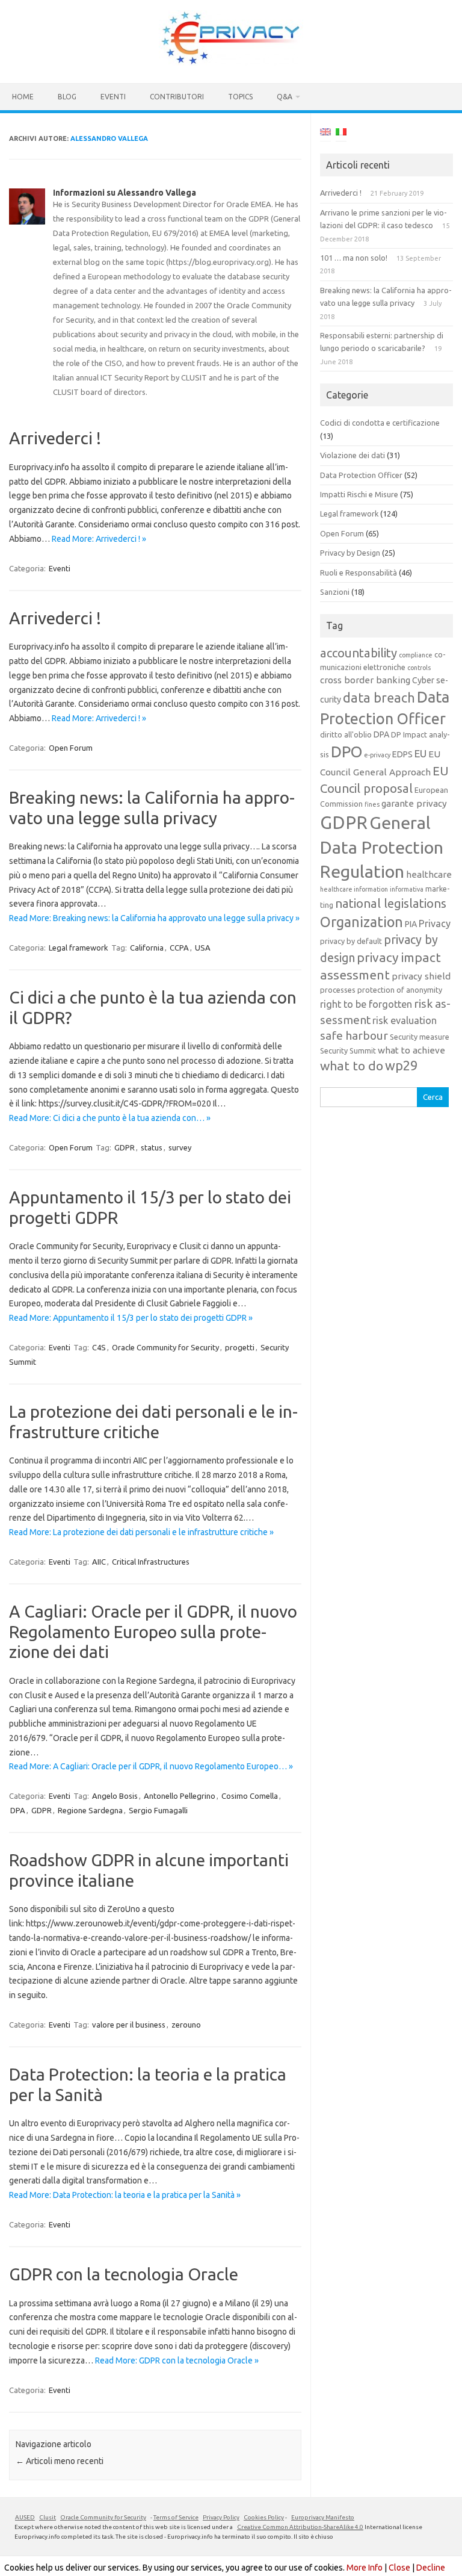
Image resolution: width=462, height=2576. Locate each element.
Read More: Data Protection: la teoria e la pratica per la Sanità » (125, 2195)
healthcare (429, 874)
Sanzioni (335, 592)
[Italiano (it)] (341, 134)
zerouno (186, 2025)
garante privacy (414, 803)
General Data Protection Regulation (382, 847)
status (152, 1147)
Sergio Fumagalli (158, 1810)
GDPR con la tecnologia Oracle (124, 2274)
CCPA (179, 948)
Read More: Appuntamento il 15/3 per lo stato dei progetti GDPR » (131, 1318)
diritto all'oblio (346, 734)
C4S (99, 1347)
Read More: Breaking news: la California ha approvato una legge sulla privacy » (154, 918)
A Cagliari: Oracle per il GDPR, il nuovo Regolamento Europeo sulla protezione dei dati (153, 1631)
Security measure (420, 1037)
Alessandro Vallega (109, 138)
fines (372, 804)
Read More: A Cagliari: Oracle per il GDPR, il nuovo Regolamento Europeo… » (151, 1766)
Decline (431, 2568)
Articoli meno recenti (60, 2461)
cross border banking (365, 680)
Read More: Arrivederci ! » (99, 539)
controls (419, 668)
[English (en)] (325, 134)
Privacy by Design (350, 553)
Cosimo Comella (250, 1796)
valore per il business (129, 2025)
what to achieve (411, 1050)
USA (203, 948)
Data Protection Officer (361, 475)
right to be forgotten (366, 1004)
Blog (67, 97)
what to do (352, 1066)
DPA (18, 1810)
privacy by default (351, 941)
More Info (365, 2568)
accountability (359, 653)
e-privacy (377, 755)
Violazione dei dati (353, 455)
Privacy (435, 923)
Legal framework (79, 948)
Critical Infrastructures (151, 1562)
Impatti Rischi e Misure (359, 494)
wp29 (401, 1066)
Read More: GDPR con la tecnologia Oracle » (177, 2360)
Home (23, 97)
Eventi (113, 97)
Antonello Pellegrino (180, 1796)
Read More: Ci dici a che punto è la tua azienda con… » (110, 1118)
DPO (346, 752)
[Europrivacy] (231, 63)
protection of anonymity (400, 990)
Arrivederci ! (55, 438)
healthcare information (354, 889)
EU (420, 753)
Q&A (285, 97)
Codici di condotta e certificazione (380, 423)
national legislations (391, 903)
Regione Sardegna (90, 1810)
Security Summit (348, 1051)
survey (180, 1147)
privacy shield (421, 976)
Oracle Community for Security (165, 1347)
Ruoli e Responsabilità (359, 573)
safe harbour (354, 1035)
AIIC (99, 1562)
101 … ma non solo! (354, 258)
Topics (240, 97)
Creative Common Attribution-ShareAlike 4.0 (300, 2527)
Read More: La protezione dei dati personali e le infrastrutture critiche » (141, 1532)
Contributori (177, 97)
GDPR (125, 1147)
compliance (416, 655)
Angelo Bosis (115, 1796)
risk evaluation (405, 1020)
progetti (240, 1347)
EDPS (402, 754)
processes (338, 990)
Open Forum (71, 748)
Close (399, 2568)
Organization (362, 922)
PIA (411, 924)
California (147, 948)
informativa (407, 889)
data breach (379, 698)
